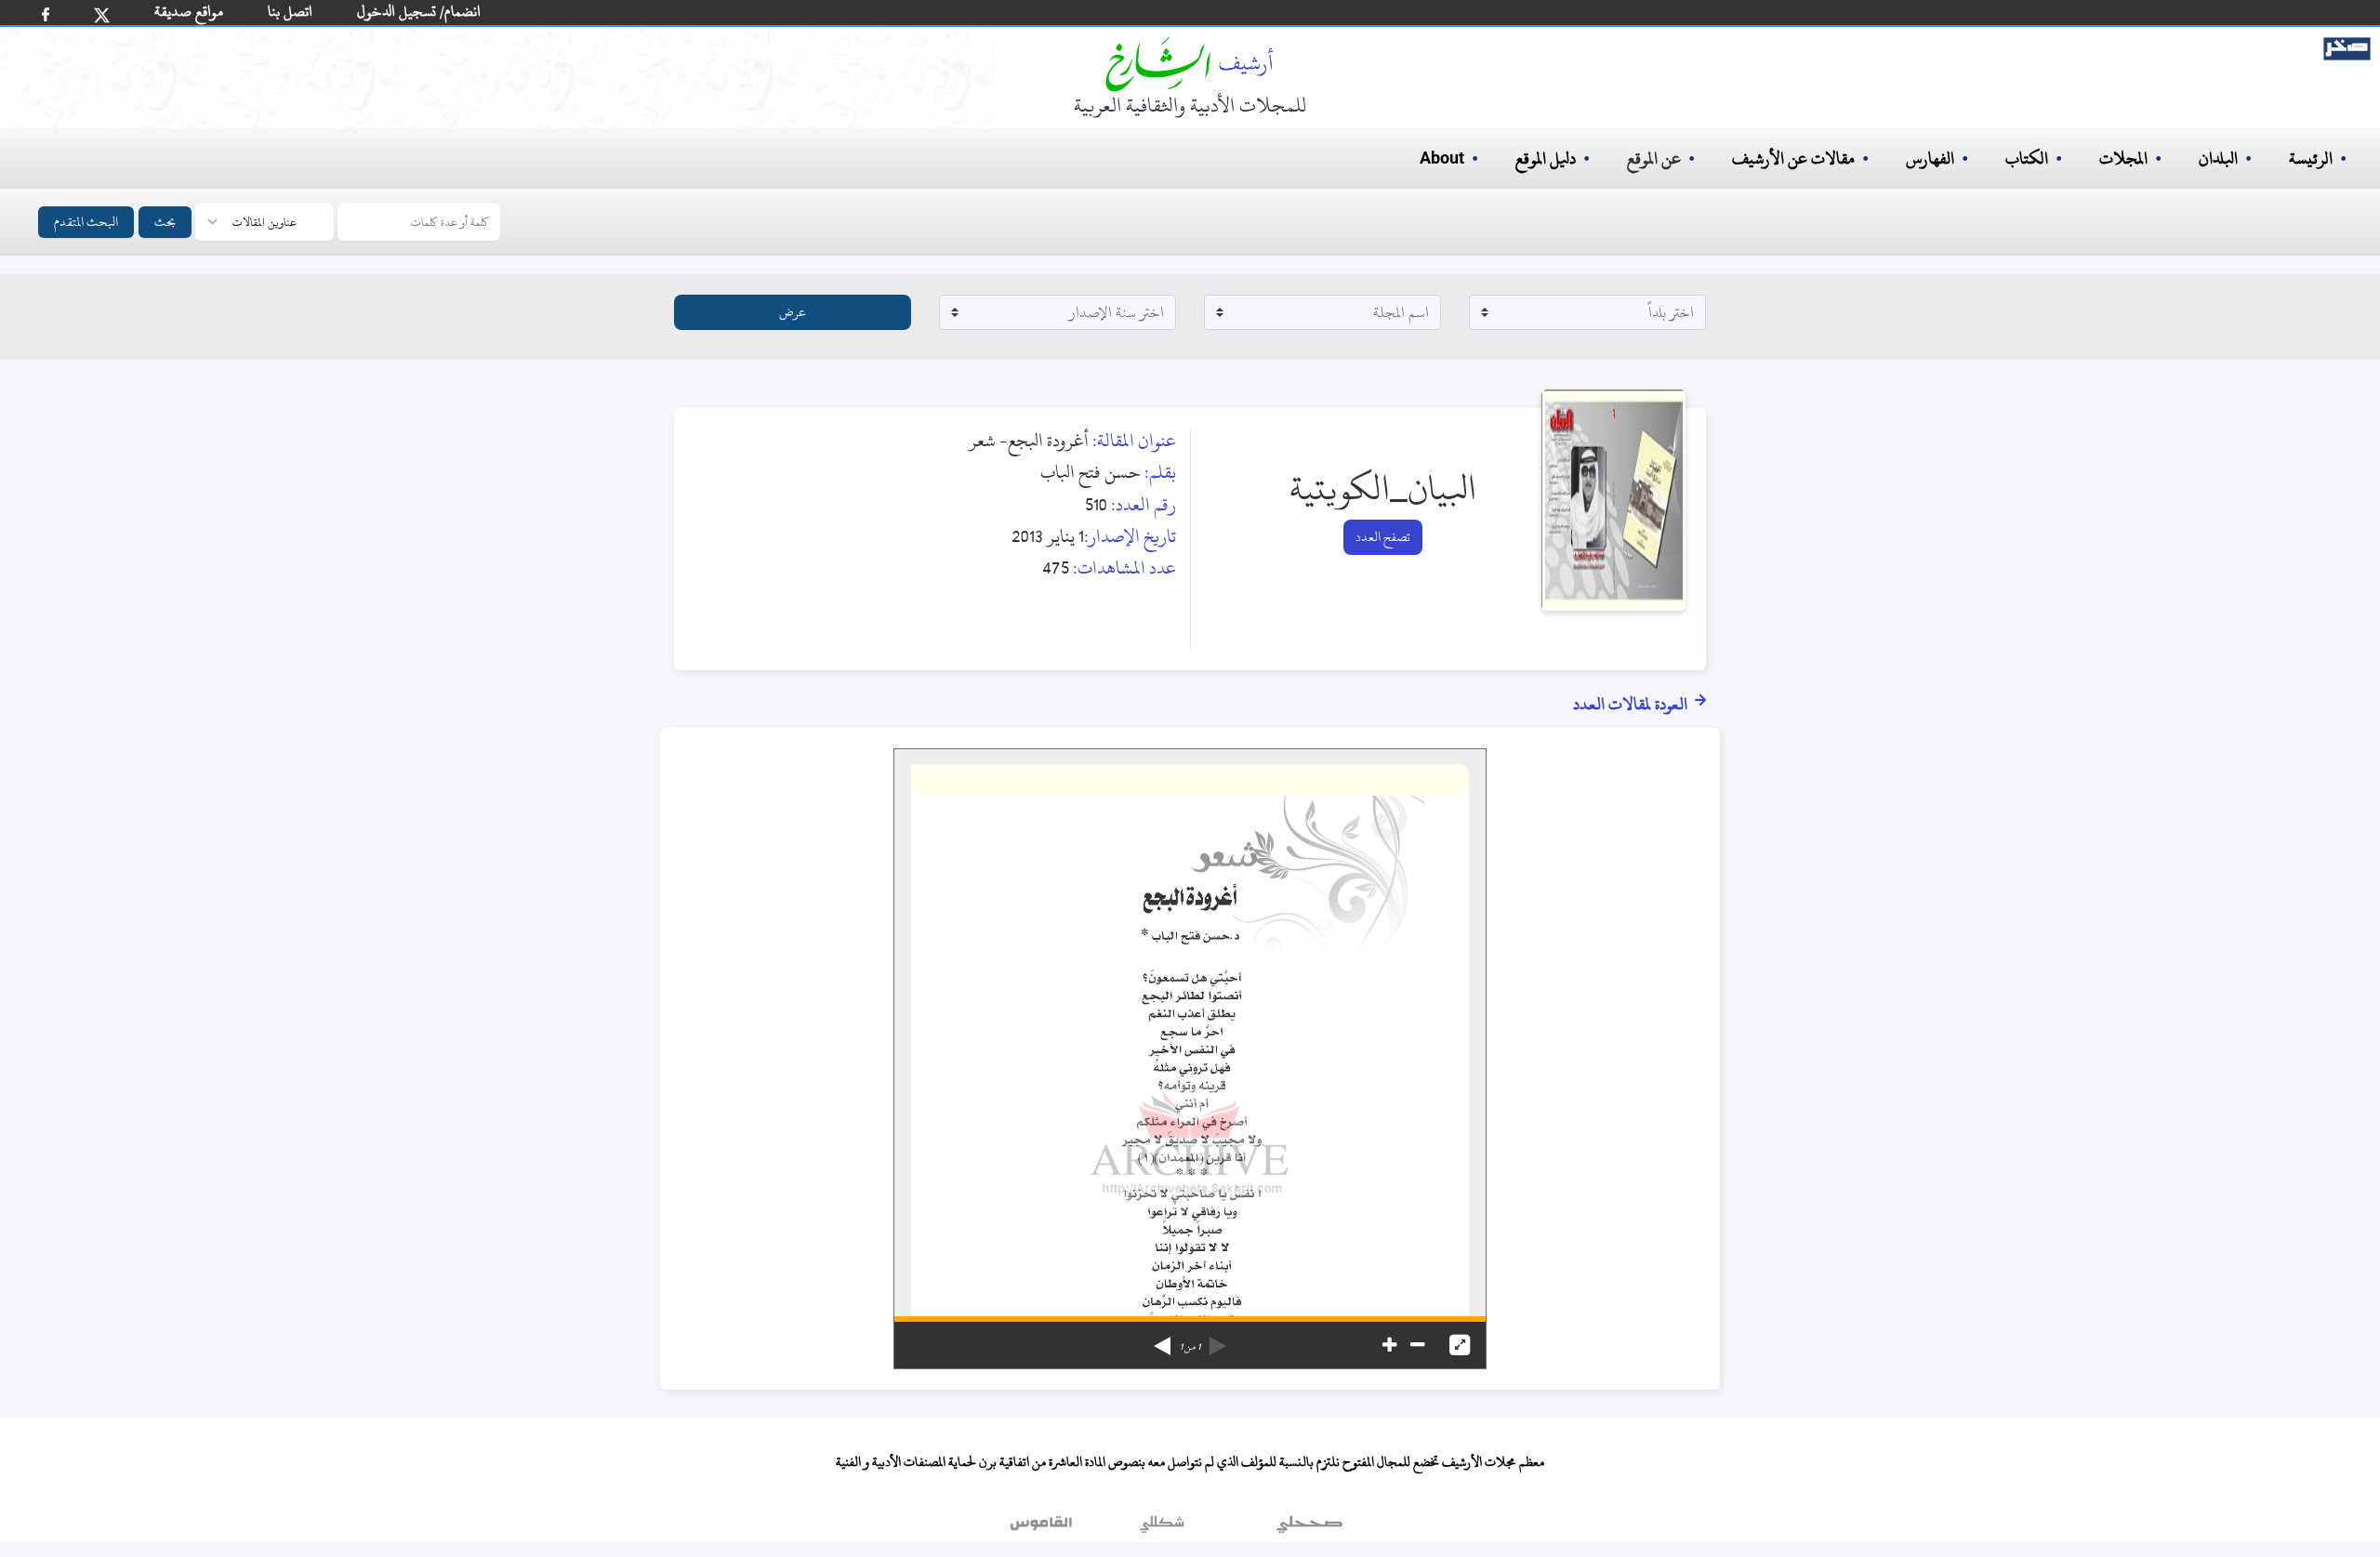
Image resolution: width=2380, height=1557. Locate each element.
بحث (165, 222)
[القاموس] (1043, 1528)
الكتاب (2027, 158)
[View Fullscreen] (1460, 1345)
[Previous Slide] (1218, 1339)
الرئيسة (2311, 158)
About (1442, 159)
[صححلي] (1309, 1528)
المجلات (2123, 158)
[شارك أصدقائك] (46, 14)
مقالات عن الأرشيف (1793, 158)
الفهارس (1930, 158)
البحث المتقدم (86, 222)
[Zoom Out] (1417, 1345)
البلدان (2218, 158)
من (1190, 1347)
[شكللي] (1162, 1528)
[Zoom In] (1389, 1345)
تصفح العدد (1383, 537)
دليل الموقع (1546, 158)
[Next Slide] (1162, 1339)
